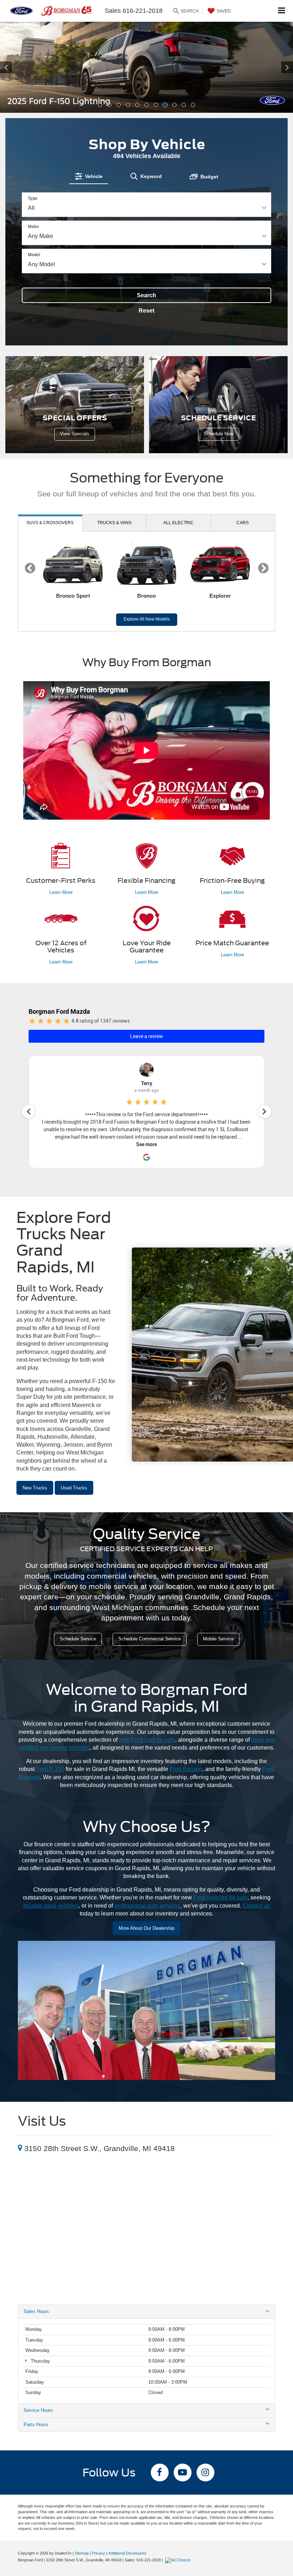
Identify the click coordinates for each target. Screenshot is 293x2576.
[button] (100, 105)
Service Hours (38, 2410)
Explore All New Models (147, 619)
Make (33, 227)
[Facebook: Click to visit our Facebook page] (160, 2473)
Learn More (61, 892)
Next (263, 568)
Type (33, 198)
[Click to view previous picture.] (22, 67)
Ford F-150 (50, 1769)
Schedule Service (78, 1639)
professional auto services (147, 1906)
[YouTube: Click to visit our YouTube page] (183, 2473)
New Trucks (35, 1488)
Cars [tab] (243, 523)
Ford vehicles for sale (220, 1897)
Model (34, 255)
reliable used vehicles (51, 1906)
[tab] (89, 176)
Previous (30, 568)
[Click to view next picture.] (271, 67)
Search (146, 295)
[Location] (20, 2148)
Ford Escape (186, 1769)
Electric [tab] (178, 523)
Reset (146, 311)
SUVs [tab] (50, 523)
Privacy (98, 2553)
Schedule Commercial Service (150, 1639)
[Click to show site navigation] (282, 11)
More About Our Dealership (146, 1928)
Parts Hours (36, 2425)
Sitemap (82, 2553)
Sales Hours (36, 2311)
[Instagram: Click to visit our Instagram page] (205, 2473)
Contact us (256, 1906)
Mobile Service (218, 1639)
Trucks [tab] (114, 523)
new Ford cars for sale (147, 1740)
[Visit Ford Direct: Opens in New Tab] (179, 2560)
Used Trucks (74, 1488)
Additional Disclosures (127, 2553)
